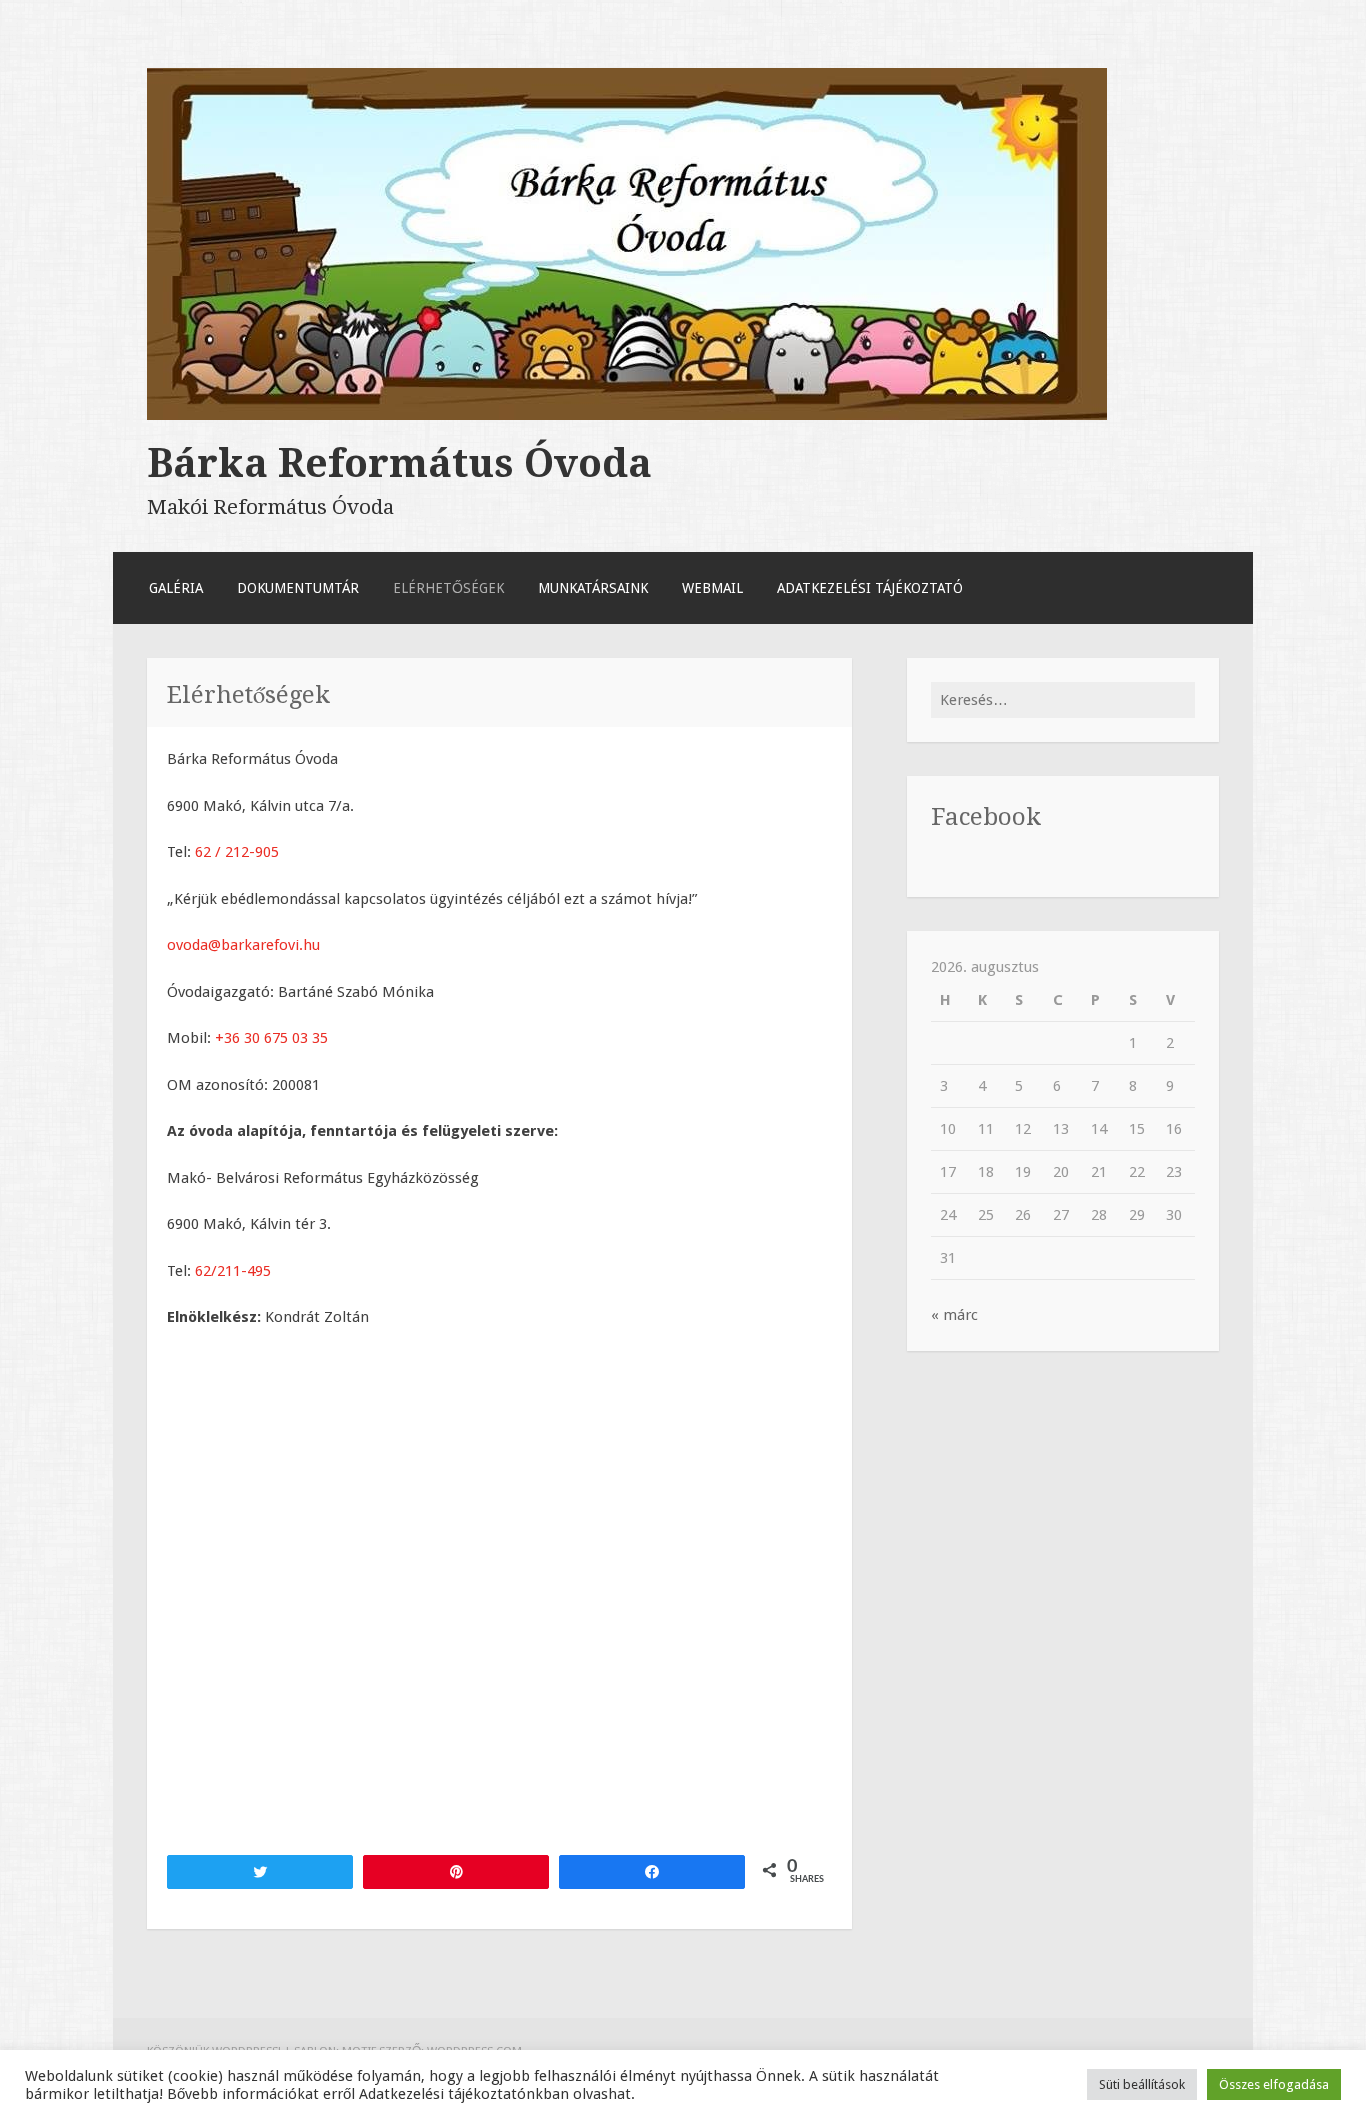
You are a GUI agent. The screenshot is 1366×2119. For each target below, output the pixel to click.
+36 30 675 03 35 (271, 1038)
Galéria (176, 588)
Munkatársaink (593, 588)
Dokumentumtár (298, 588)
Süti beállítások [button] (1142, 2084)
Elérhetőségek (448, 588)
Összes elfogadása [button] (1274, 2084)
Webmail (712, 588)
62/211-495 (233, 1271)
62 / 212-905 (237, 852)
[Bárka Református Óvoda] (627, 415)
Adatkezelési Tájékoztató (870, 588)
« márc (954, 1315)
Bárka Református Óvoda (399, 463)
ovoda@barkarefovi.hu (243, 945)
